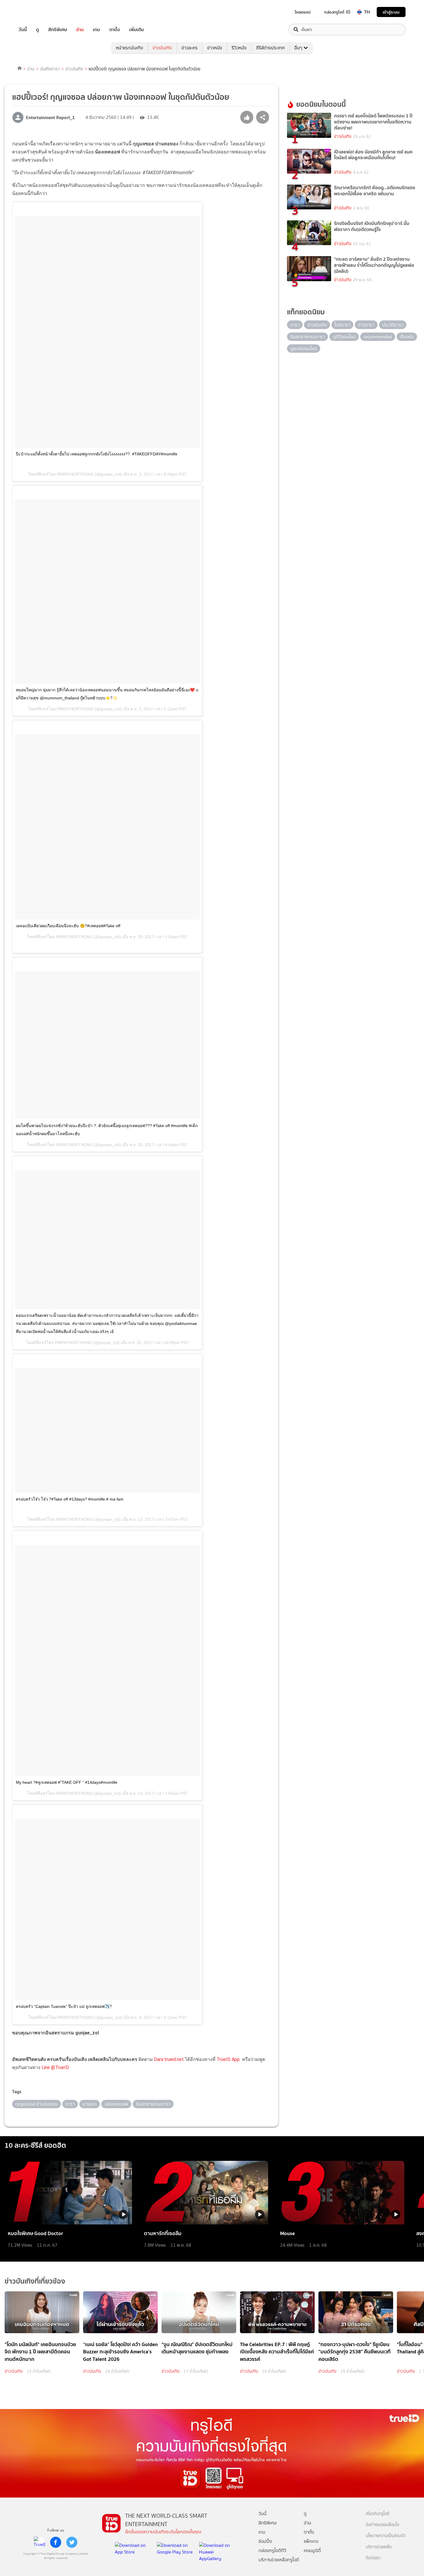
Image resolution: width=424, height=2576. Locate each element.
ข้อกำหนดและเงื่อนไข (382, 2525)
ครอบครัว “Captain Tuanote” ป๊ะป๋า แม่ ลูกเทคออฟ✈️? (64, 2006)
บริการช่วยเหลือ (379, 2547)
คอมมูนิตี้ (312, 2550)
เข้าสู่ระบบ (391, 12)
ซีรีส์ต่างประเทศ (270, 48)
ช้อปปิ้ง (265, 2541)
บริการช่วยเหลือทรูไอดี (279, 2560)
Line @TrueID (55, 2067)
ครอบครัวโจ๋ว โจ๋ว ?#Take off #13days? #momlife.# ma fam (70, 1499)
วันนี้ (23, 30)
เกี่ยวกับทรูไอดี (378, 2514)
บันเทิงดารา (50, 69)
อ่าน (80, 30)
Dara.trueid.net (169, 2059)
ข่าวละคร (190, 48)
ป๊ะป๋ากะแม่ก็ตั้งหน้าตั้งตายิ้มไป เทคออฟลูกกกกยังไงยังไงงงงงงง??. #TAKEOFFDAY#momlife (97, 454)
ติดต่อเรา (373, 2558)
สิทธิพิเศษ (58, 30)
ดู (37, 30)
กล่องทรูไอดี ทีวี (337, 12)
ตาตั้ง (115, 30)
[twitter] (72, 2542)
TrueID (36, 12)
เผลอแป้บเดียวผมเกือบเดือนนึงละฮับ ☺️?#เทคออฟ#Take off (68, 926)
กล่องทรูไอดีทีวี (272, 2550)
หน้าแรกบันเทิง (130, 48)
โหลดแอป (303, 12)
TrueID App (228, 2059)
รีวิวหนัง (239, 48)
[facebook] (56, 2542)
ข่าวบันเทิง (162, 48)
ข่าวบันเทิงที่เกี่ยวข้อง (35, 2281)
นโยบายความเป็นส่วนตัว (386, 2536)
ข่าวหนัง (215, 48)
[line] (40, 2542)
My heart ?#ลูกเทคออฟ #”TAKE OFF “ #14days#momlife (67, 1782)
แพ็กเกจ (311, 2541)
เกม (96, 30)
